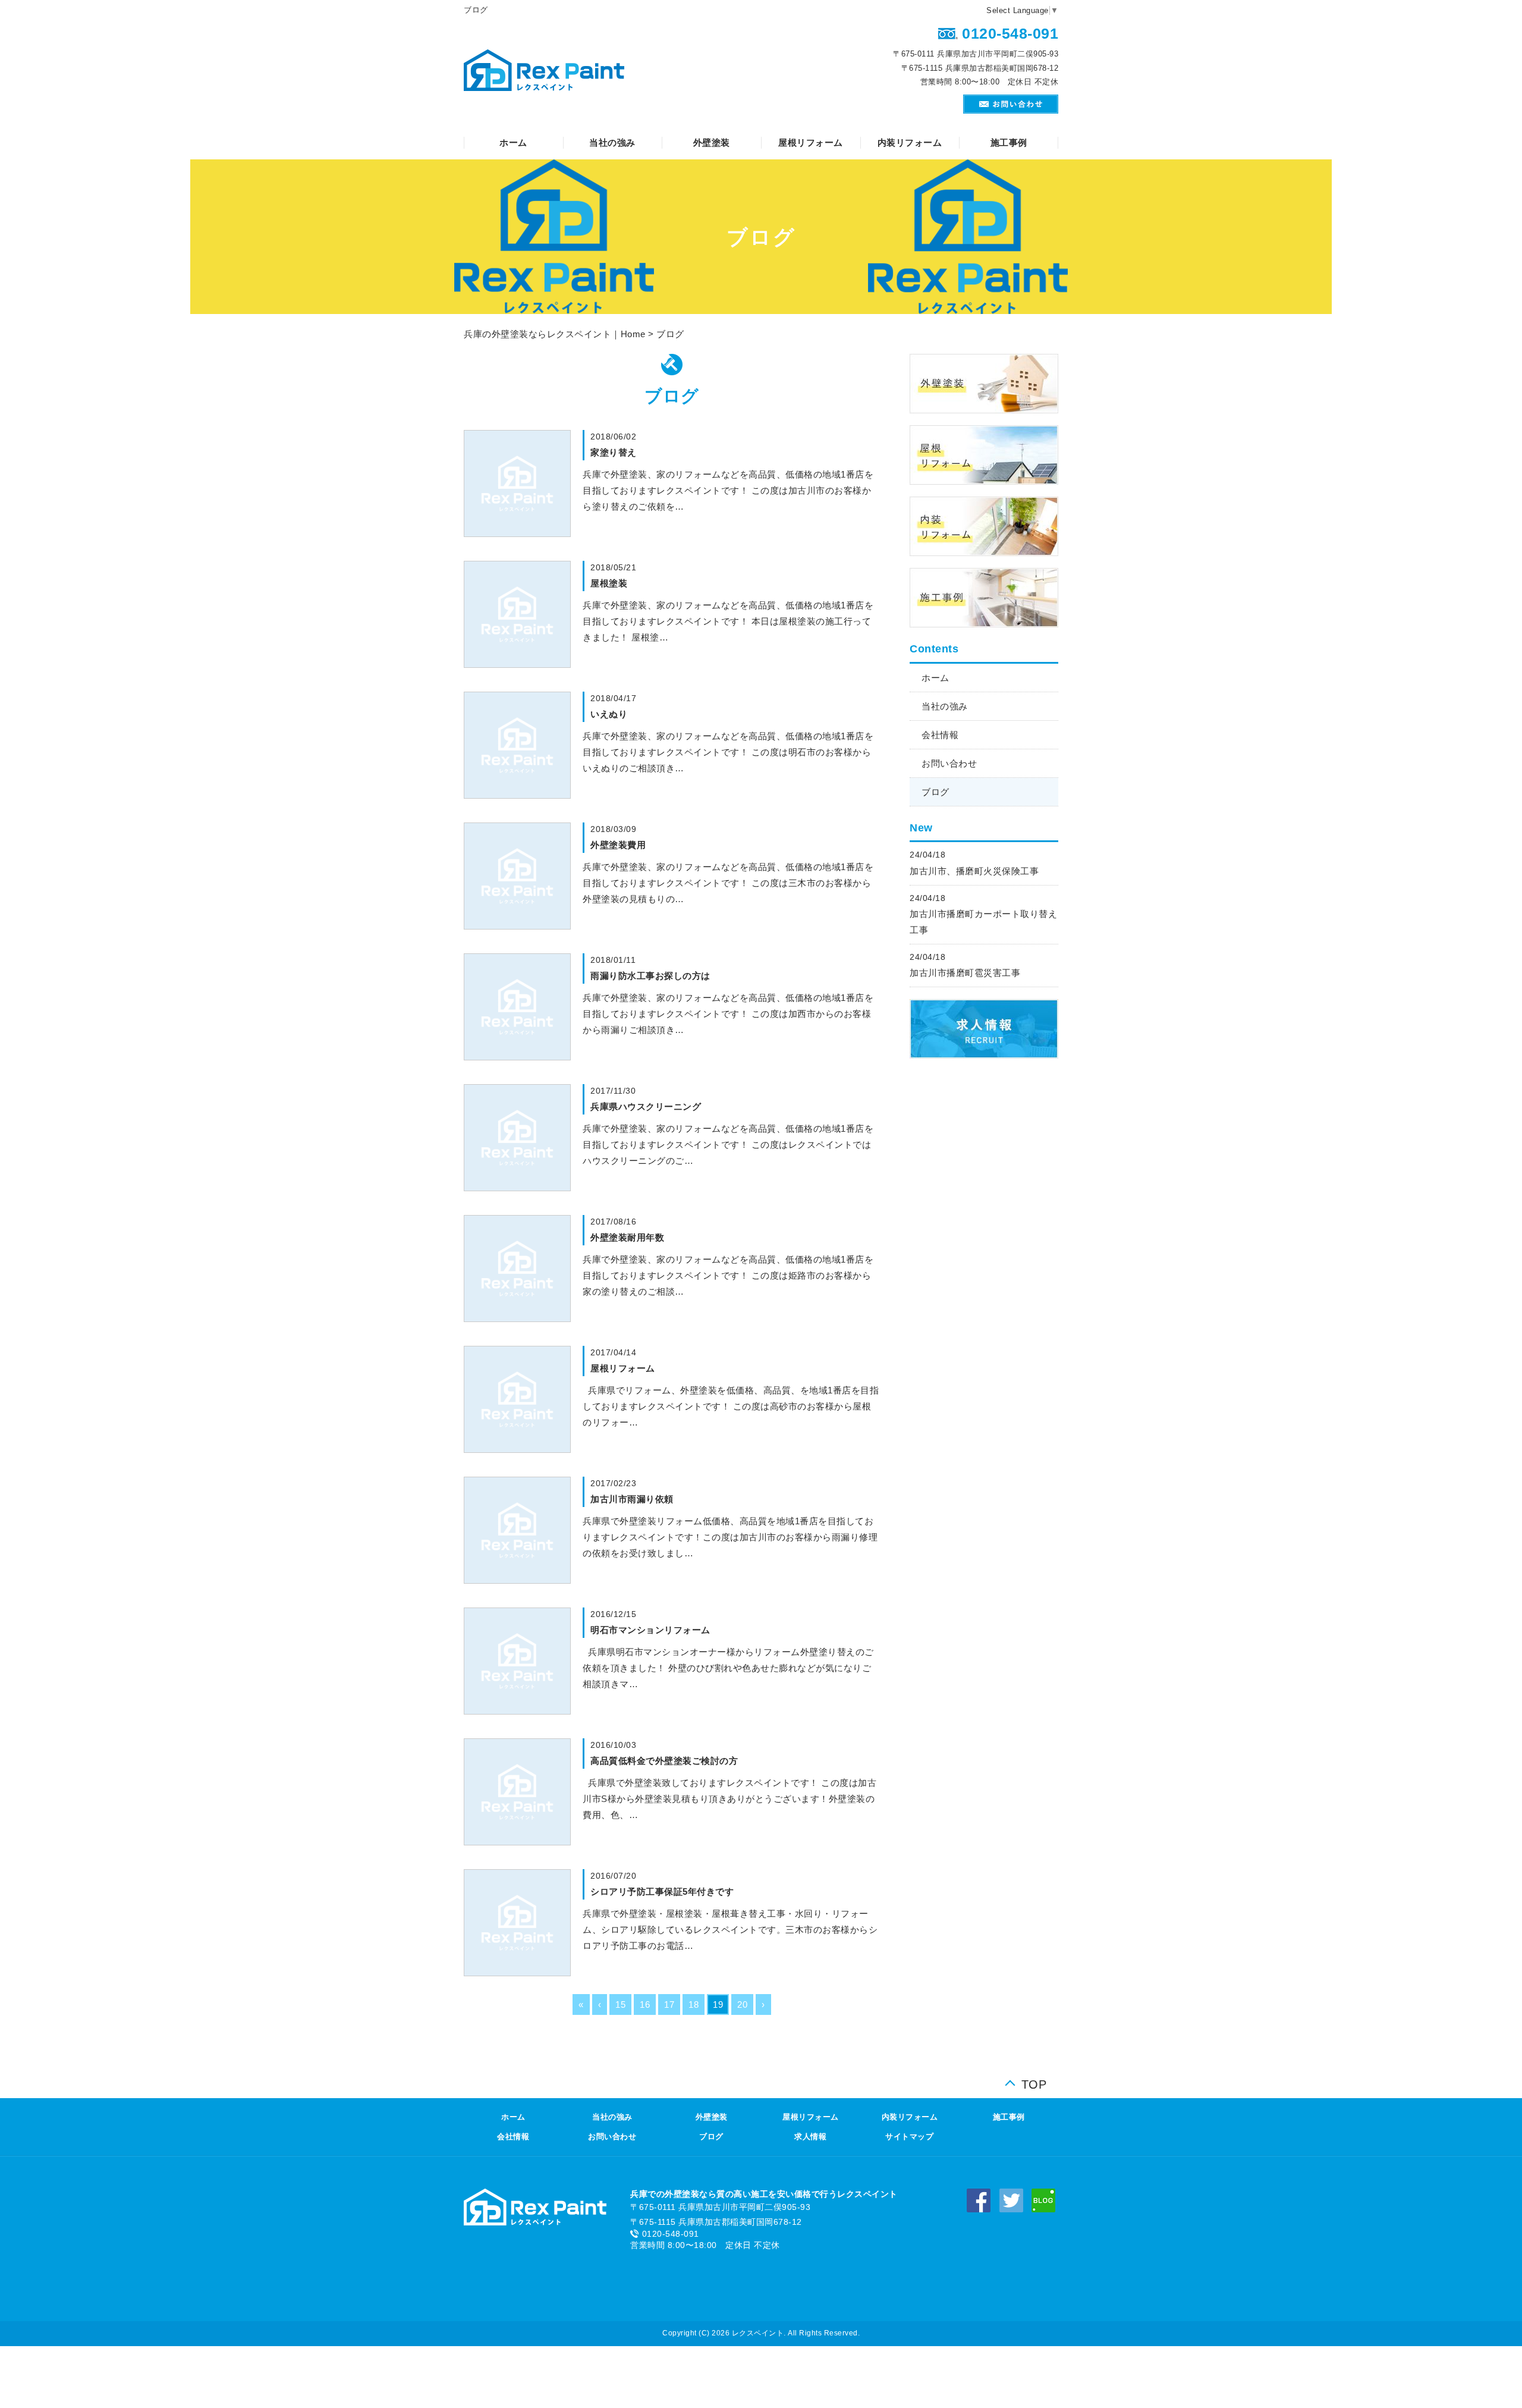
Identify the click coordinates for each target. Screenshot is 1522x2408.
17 (669, 2004)
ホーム (513, 142)
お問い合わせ (949, 763)
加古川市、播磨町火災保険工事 (974, 871)
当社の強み (612, 142)
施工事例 (1009, 142)
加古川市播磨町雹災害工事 (965, 973)
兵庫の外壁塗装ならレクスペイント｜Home (555, 334)
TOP (1034, 2082)
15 (620, 2004)
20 (742, 2004)
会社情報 (940, 735)
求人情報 (810, 2137)
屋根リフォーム (811, 142)
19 (718, 2004)
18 (694, 2004)
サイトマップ (909, 2137)
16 (645, 2004)
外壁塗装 (712, 142)
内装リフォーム (910, 142)
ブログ (935, 792)
